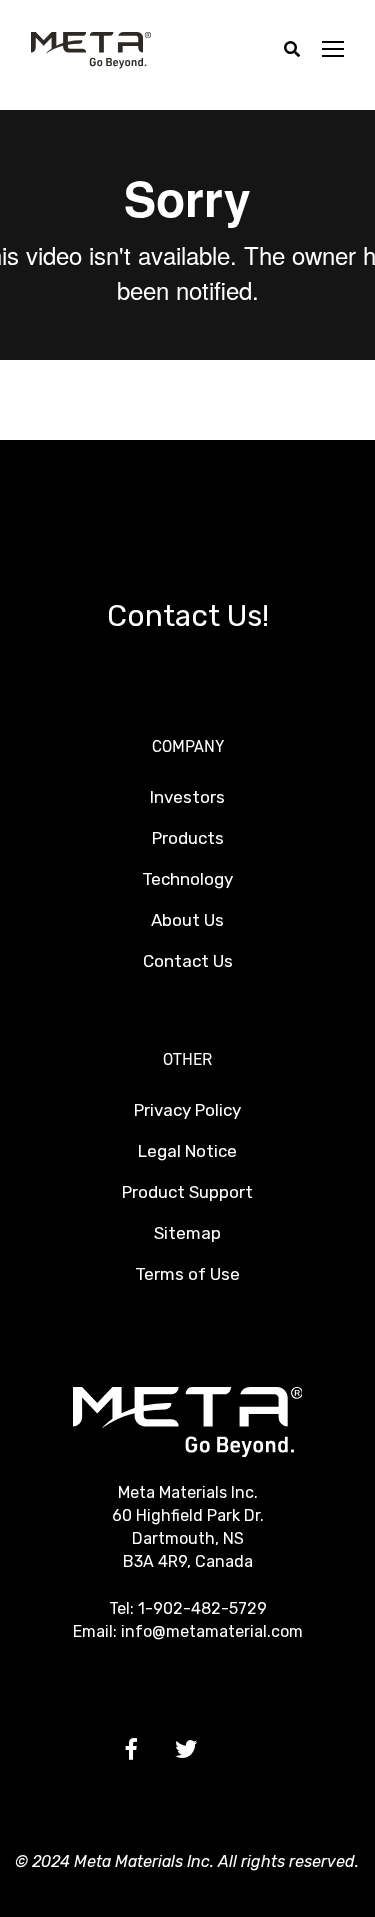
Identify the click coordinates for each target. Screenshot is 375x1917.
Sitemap (187, 1233)
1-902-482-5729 (202, 1608)
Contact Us (188, 961)
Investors (187, 797)
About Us (187, 920)
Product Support (187, 1192)
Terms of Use (187, 1274)
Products (188, 838)
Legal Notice (187, 1151)
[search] (292, 50)
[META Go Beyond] (91, 49)
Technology (187, 879)
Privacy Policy (187, 1110)
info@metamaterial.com (212, 1631)
